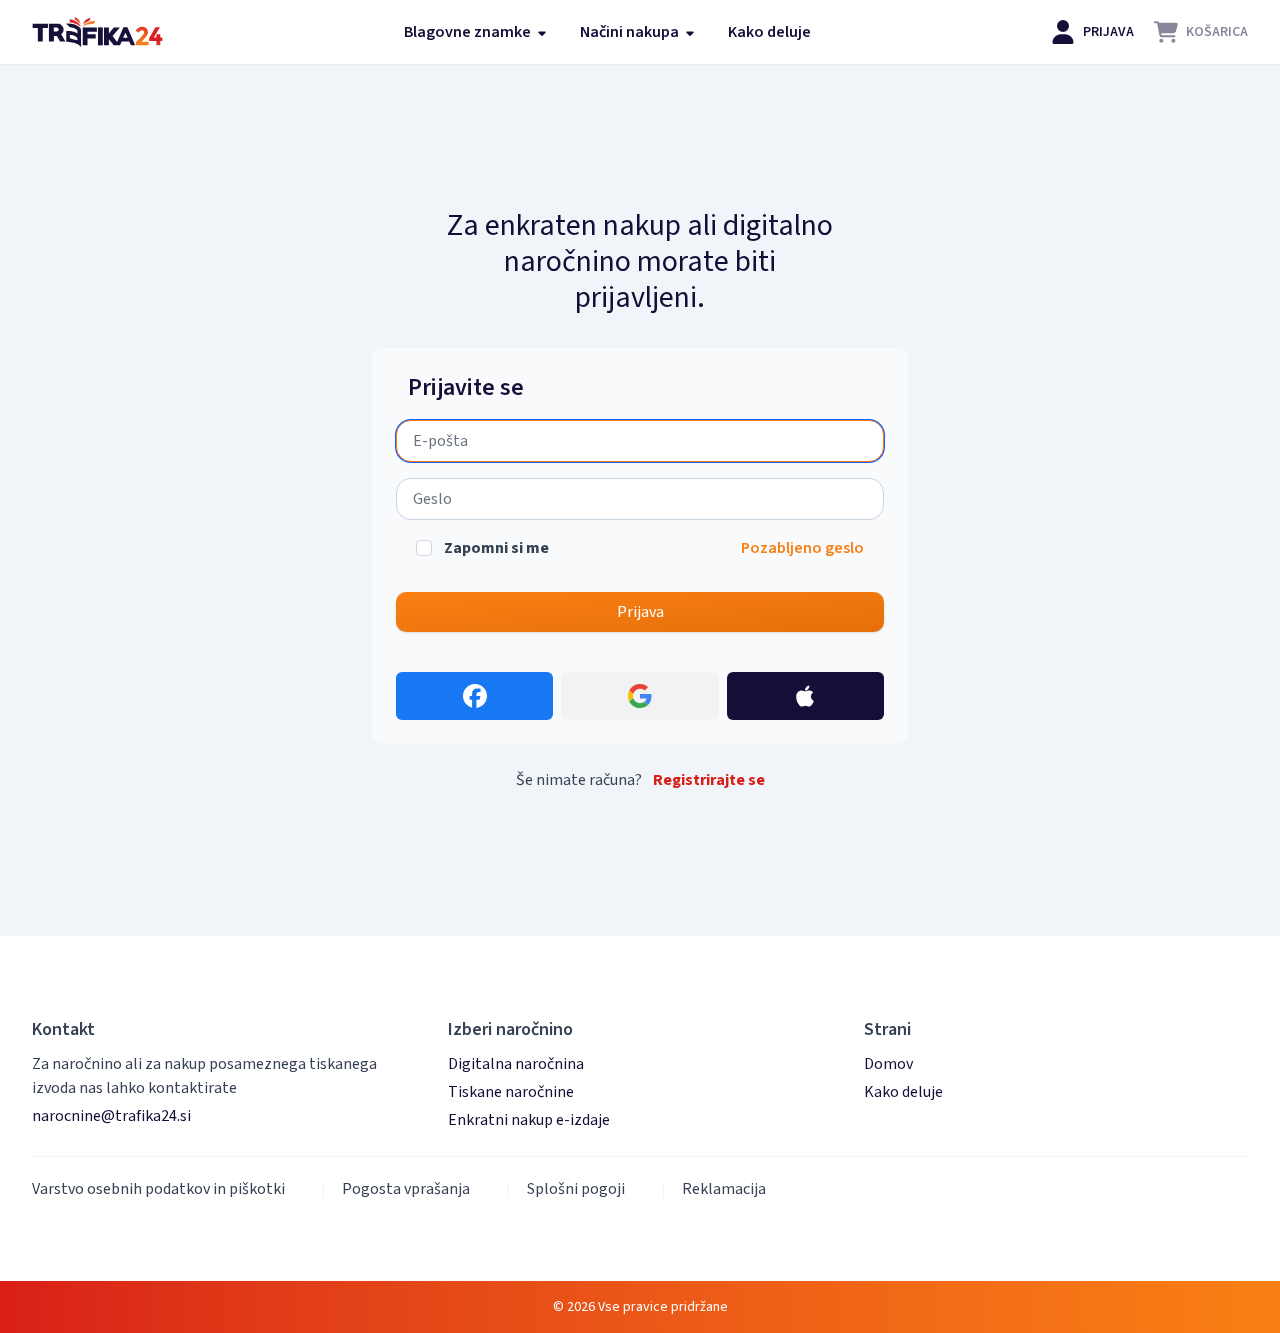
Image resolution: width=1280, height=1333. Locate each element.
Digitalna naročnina (516, 1064)
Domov (888, 1064)
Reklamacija (724, 1189)
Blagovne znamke (469, 32)
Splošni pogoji (576, 1189)
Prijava (640, 612)
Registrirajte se (709, 780)
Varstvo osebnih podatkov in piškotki (158, 1189)
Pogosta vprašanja (406, 1189)
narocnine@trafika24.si (111, 1116)
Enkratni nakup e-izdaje (529, 1120)
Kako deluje (769, 32)
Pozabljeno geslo (802, 548)
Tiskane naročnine (511, 1092)
